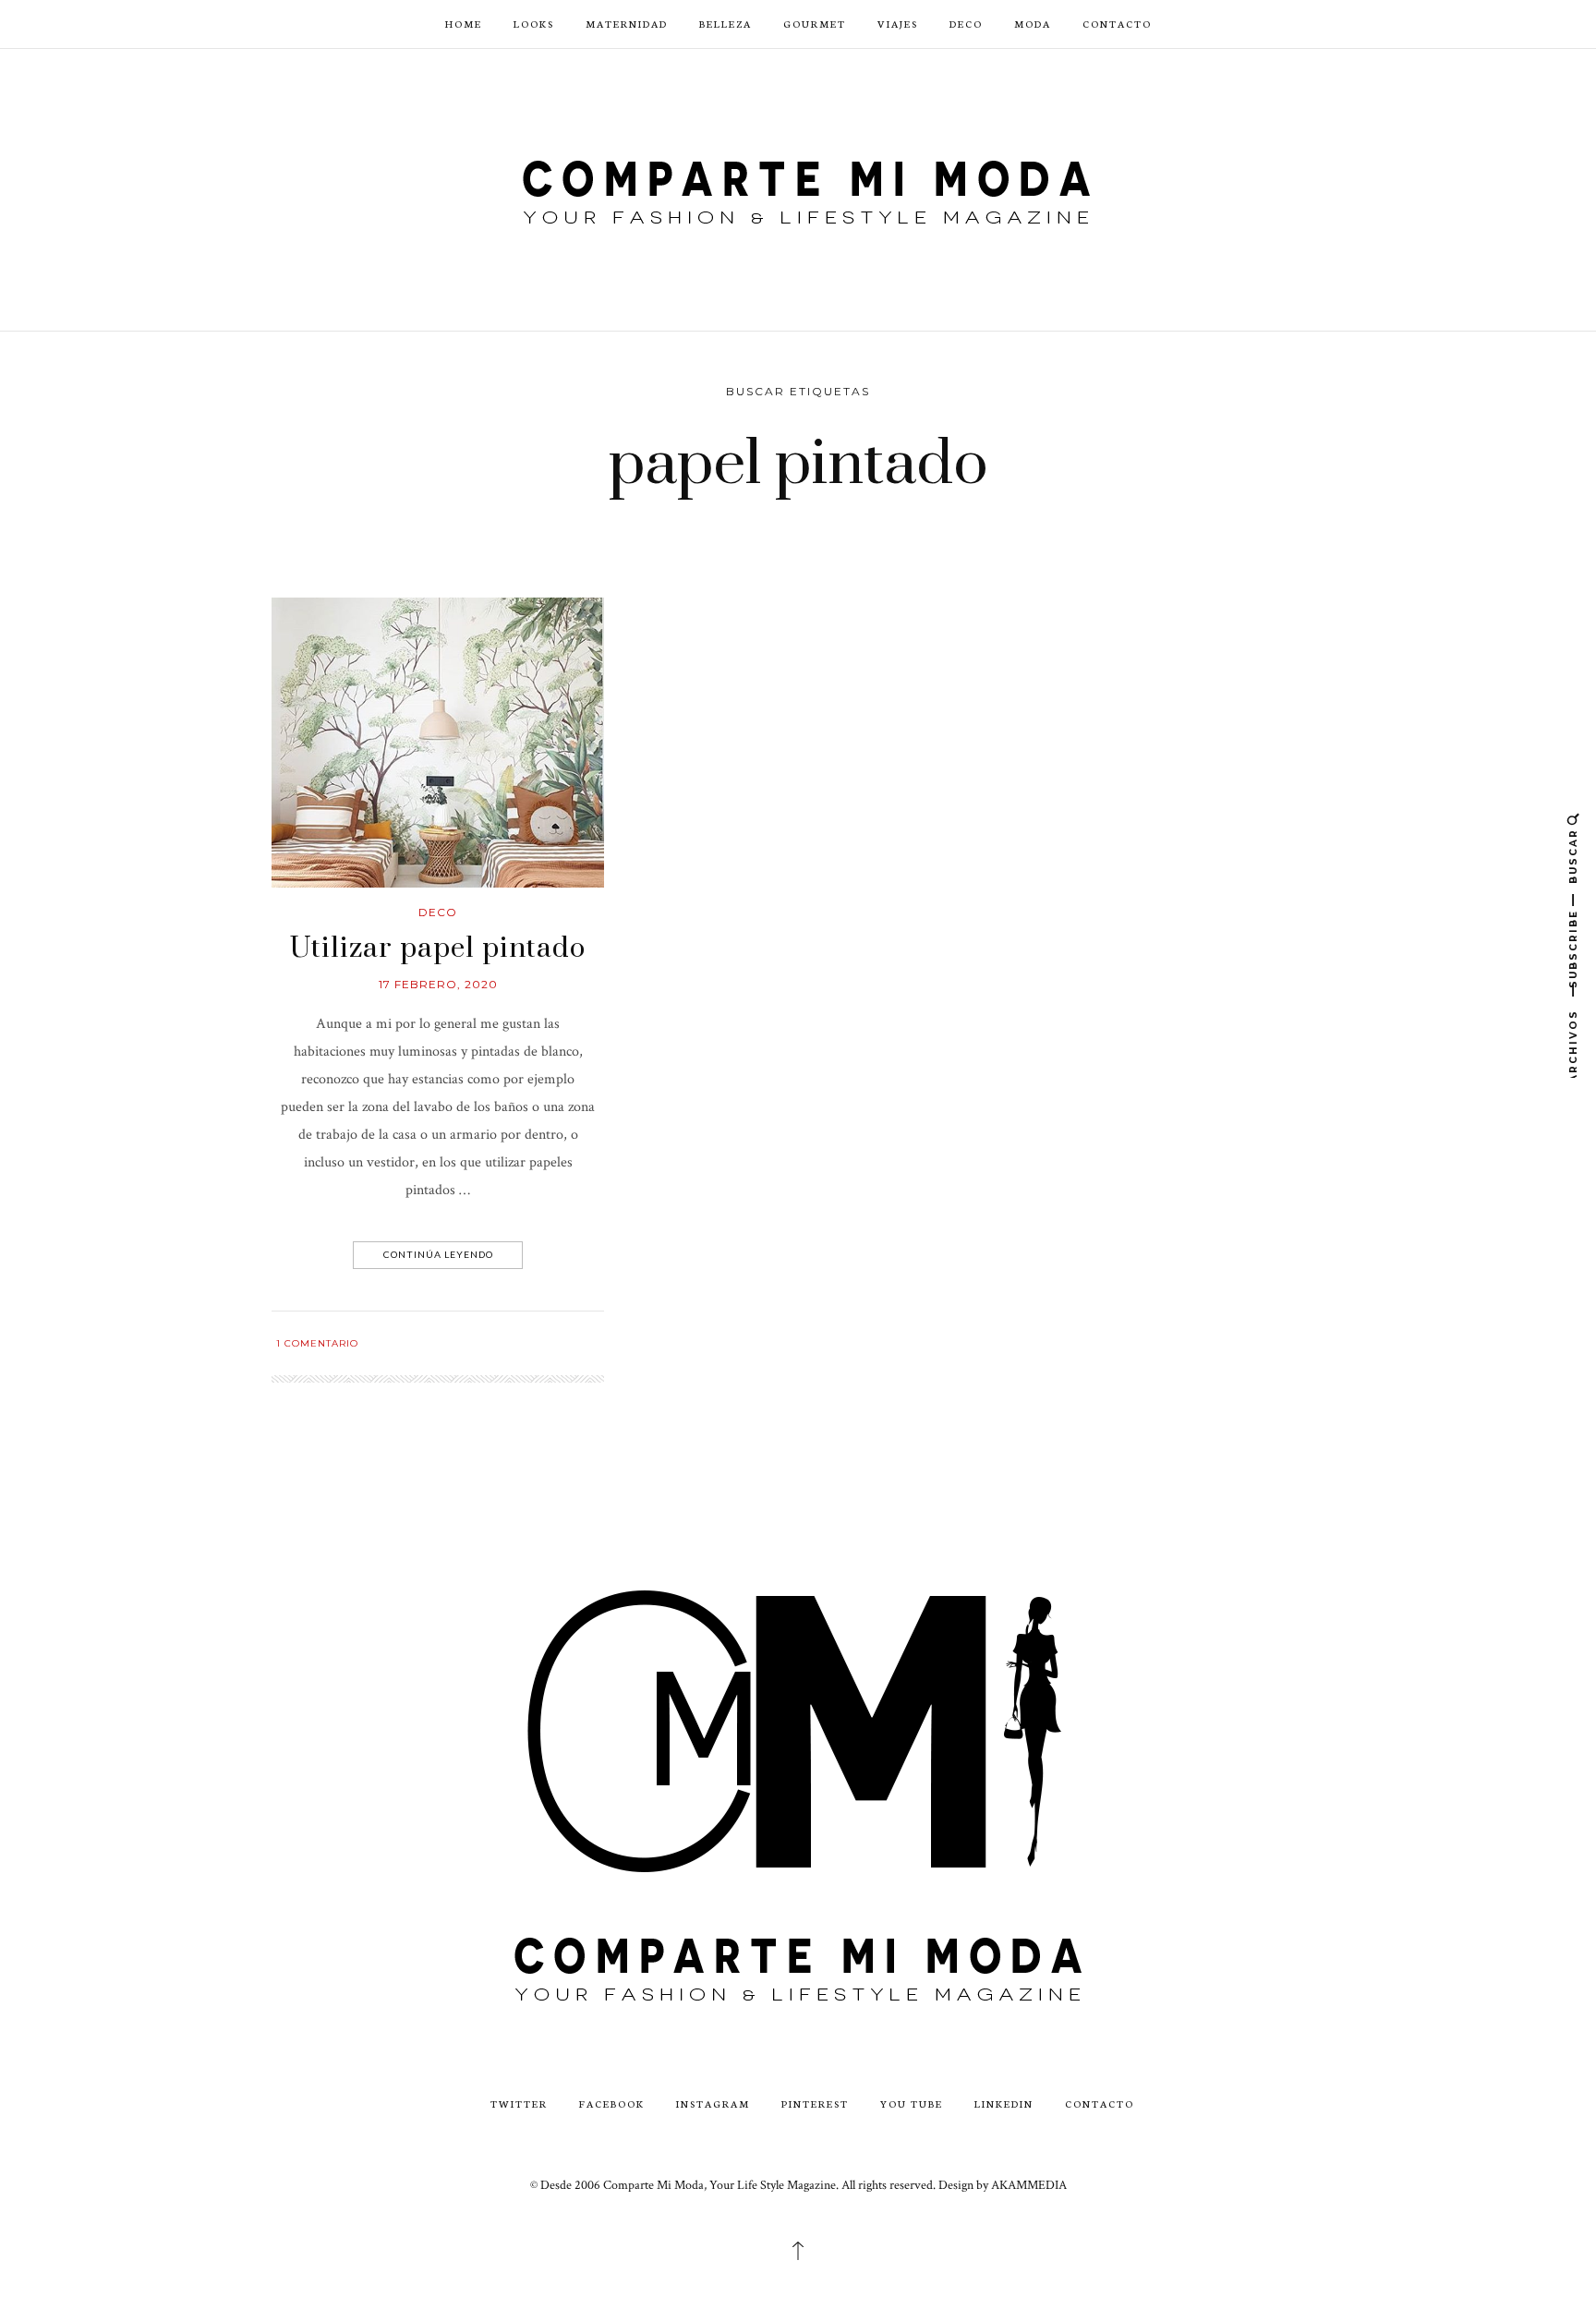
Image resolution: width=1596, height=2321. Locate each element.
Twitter (519, 2103)
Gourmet (815, 24)
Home (464, 24)
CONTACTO (1117, 24)
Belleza (725, 24)
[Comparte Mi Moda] (798, 188)
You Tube (912, 2103)
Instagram (713, 2103)
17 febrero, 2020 (438, 984)
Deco (966, 24)
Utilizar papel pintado (438, 949)
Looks (534, 24)
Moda (1033, 24)
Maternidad (627, 24)
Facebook (612, 2103)
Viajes (898, 24)
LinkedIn (1004, 2103)
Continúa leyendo (438, 1254)
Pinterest (815, 2103)
